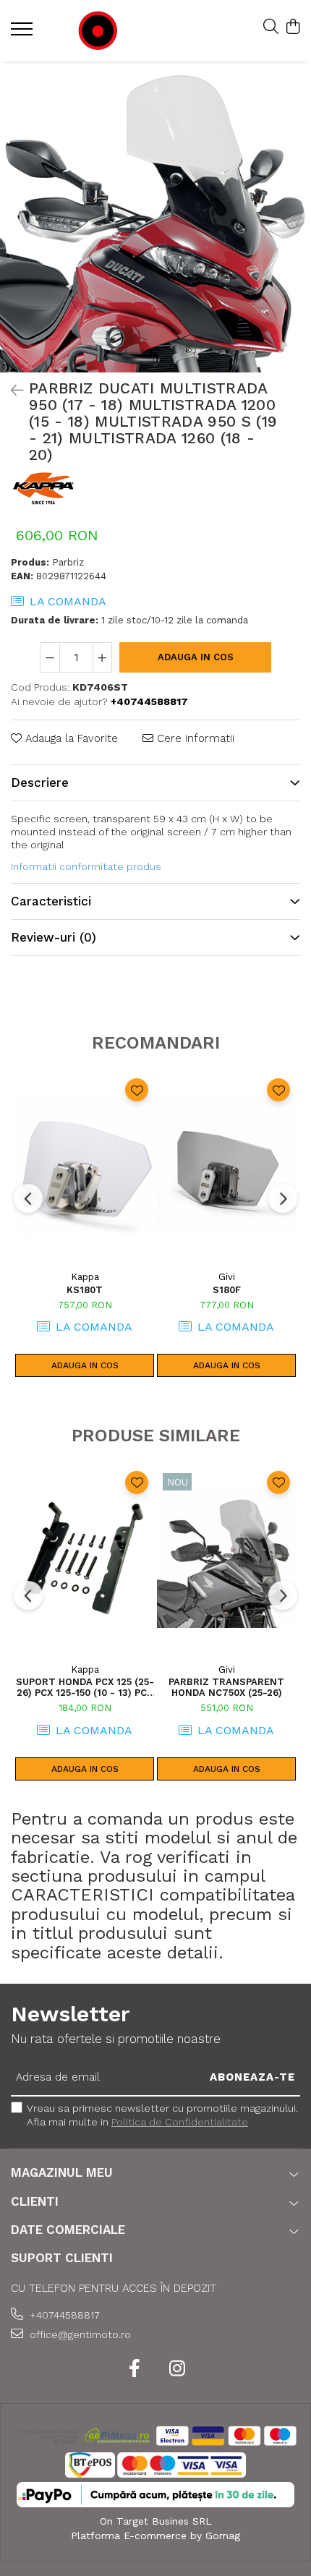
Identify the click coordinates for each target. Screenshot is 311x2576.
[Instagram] (177, 2369)
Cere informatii (194, 738)
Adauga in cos (196, 657)
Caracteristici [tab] (51, 901)
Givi (227, 1277)
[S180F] (226, 1166)
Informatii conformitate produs (86, 866)
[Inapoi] (11, 391)
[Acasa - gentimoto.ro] (98, 31)
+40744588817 (63, 2315)
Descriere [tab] (40, 782)
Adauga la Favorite (70, 738)
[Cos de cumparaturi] (293, 27)
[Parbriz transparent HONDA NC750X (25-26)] (226, 1559)
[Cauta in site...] (271, 27)
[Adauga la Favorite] (137, 1090)
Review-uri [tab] (54, 937)
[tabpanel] (155, 217)
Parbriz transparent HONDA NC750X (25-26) (226, 1687)
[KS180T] (85, 1166)
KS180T (85, 1290)
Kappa (85, 1277)
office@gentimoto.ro (79, 2334)
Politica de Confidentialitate (180, 2122)
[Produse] (24, 33)
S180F (227, 1290)
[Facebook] (134, 2369)
